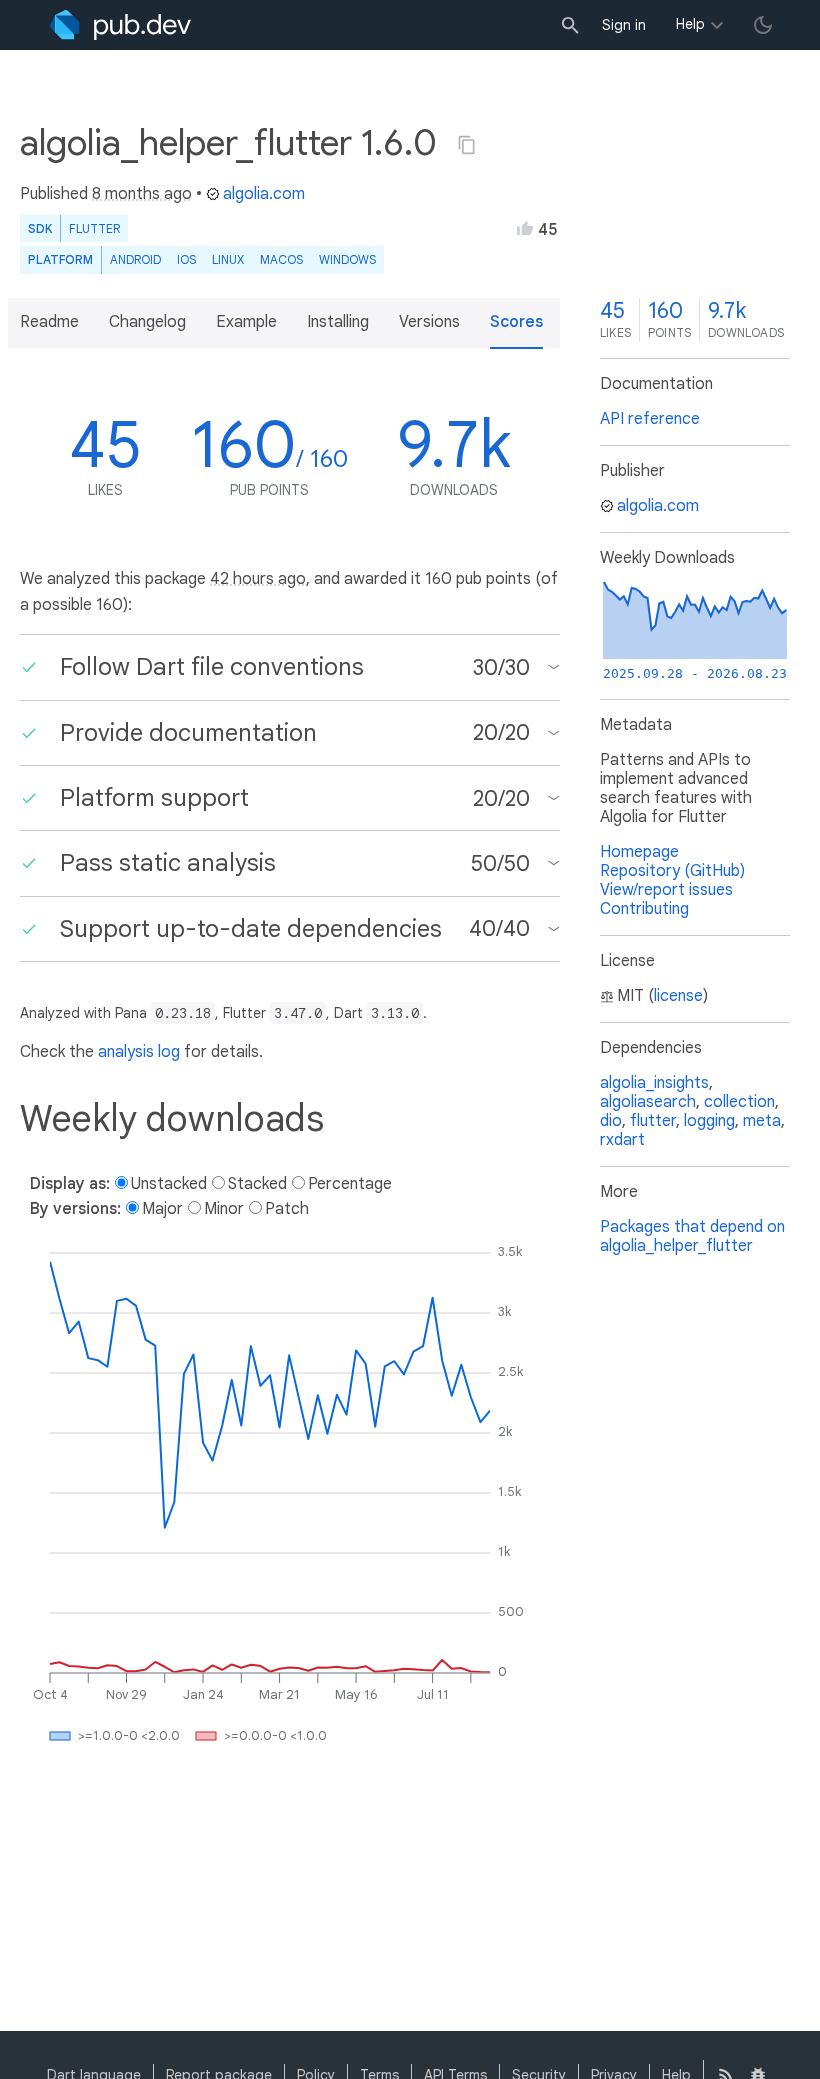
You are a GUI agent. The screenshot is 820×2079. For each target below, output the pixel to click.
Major (162, 1209)
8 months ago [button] (142, 194)
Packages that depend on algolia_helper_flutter (692, 1236)
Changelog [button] (147, 322)
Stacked (257, 1184)
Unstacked (169, 1184)
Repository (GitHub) (672, 871)
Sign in (624, 25)
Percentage (350, 1184)
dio (611, 1121)
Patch (287, 1209)
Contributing (644, 909)
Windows (347, 259)
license (678, 996)
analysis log (139, 1052)
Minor (224, 1209)
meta (762, 1121)
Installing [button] (338, 322)
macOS (281, 259)
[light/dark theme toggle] (763, 25)
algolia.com (264, 194)
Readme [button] (49, 322)
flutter (653, 1121)
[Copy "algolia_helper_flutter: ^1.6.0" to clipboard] (467, 145)
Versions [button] (429, 322)
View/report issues (666, 890)
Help (690, 24)
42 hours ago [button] (258, 579)
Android (135, 259)
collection (739, 1102)
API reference (650, 419)
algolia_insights (654, 1083)
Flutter (94, 228)
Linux (228, 259)
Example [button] (246, 322)
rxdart (622, 1140)
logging (709, 1121)
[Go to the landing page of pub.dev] (120, 25)
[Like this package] (525, 228)
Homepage (639, 852)
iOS (186, 259)
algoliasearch (648, 1102)
